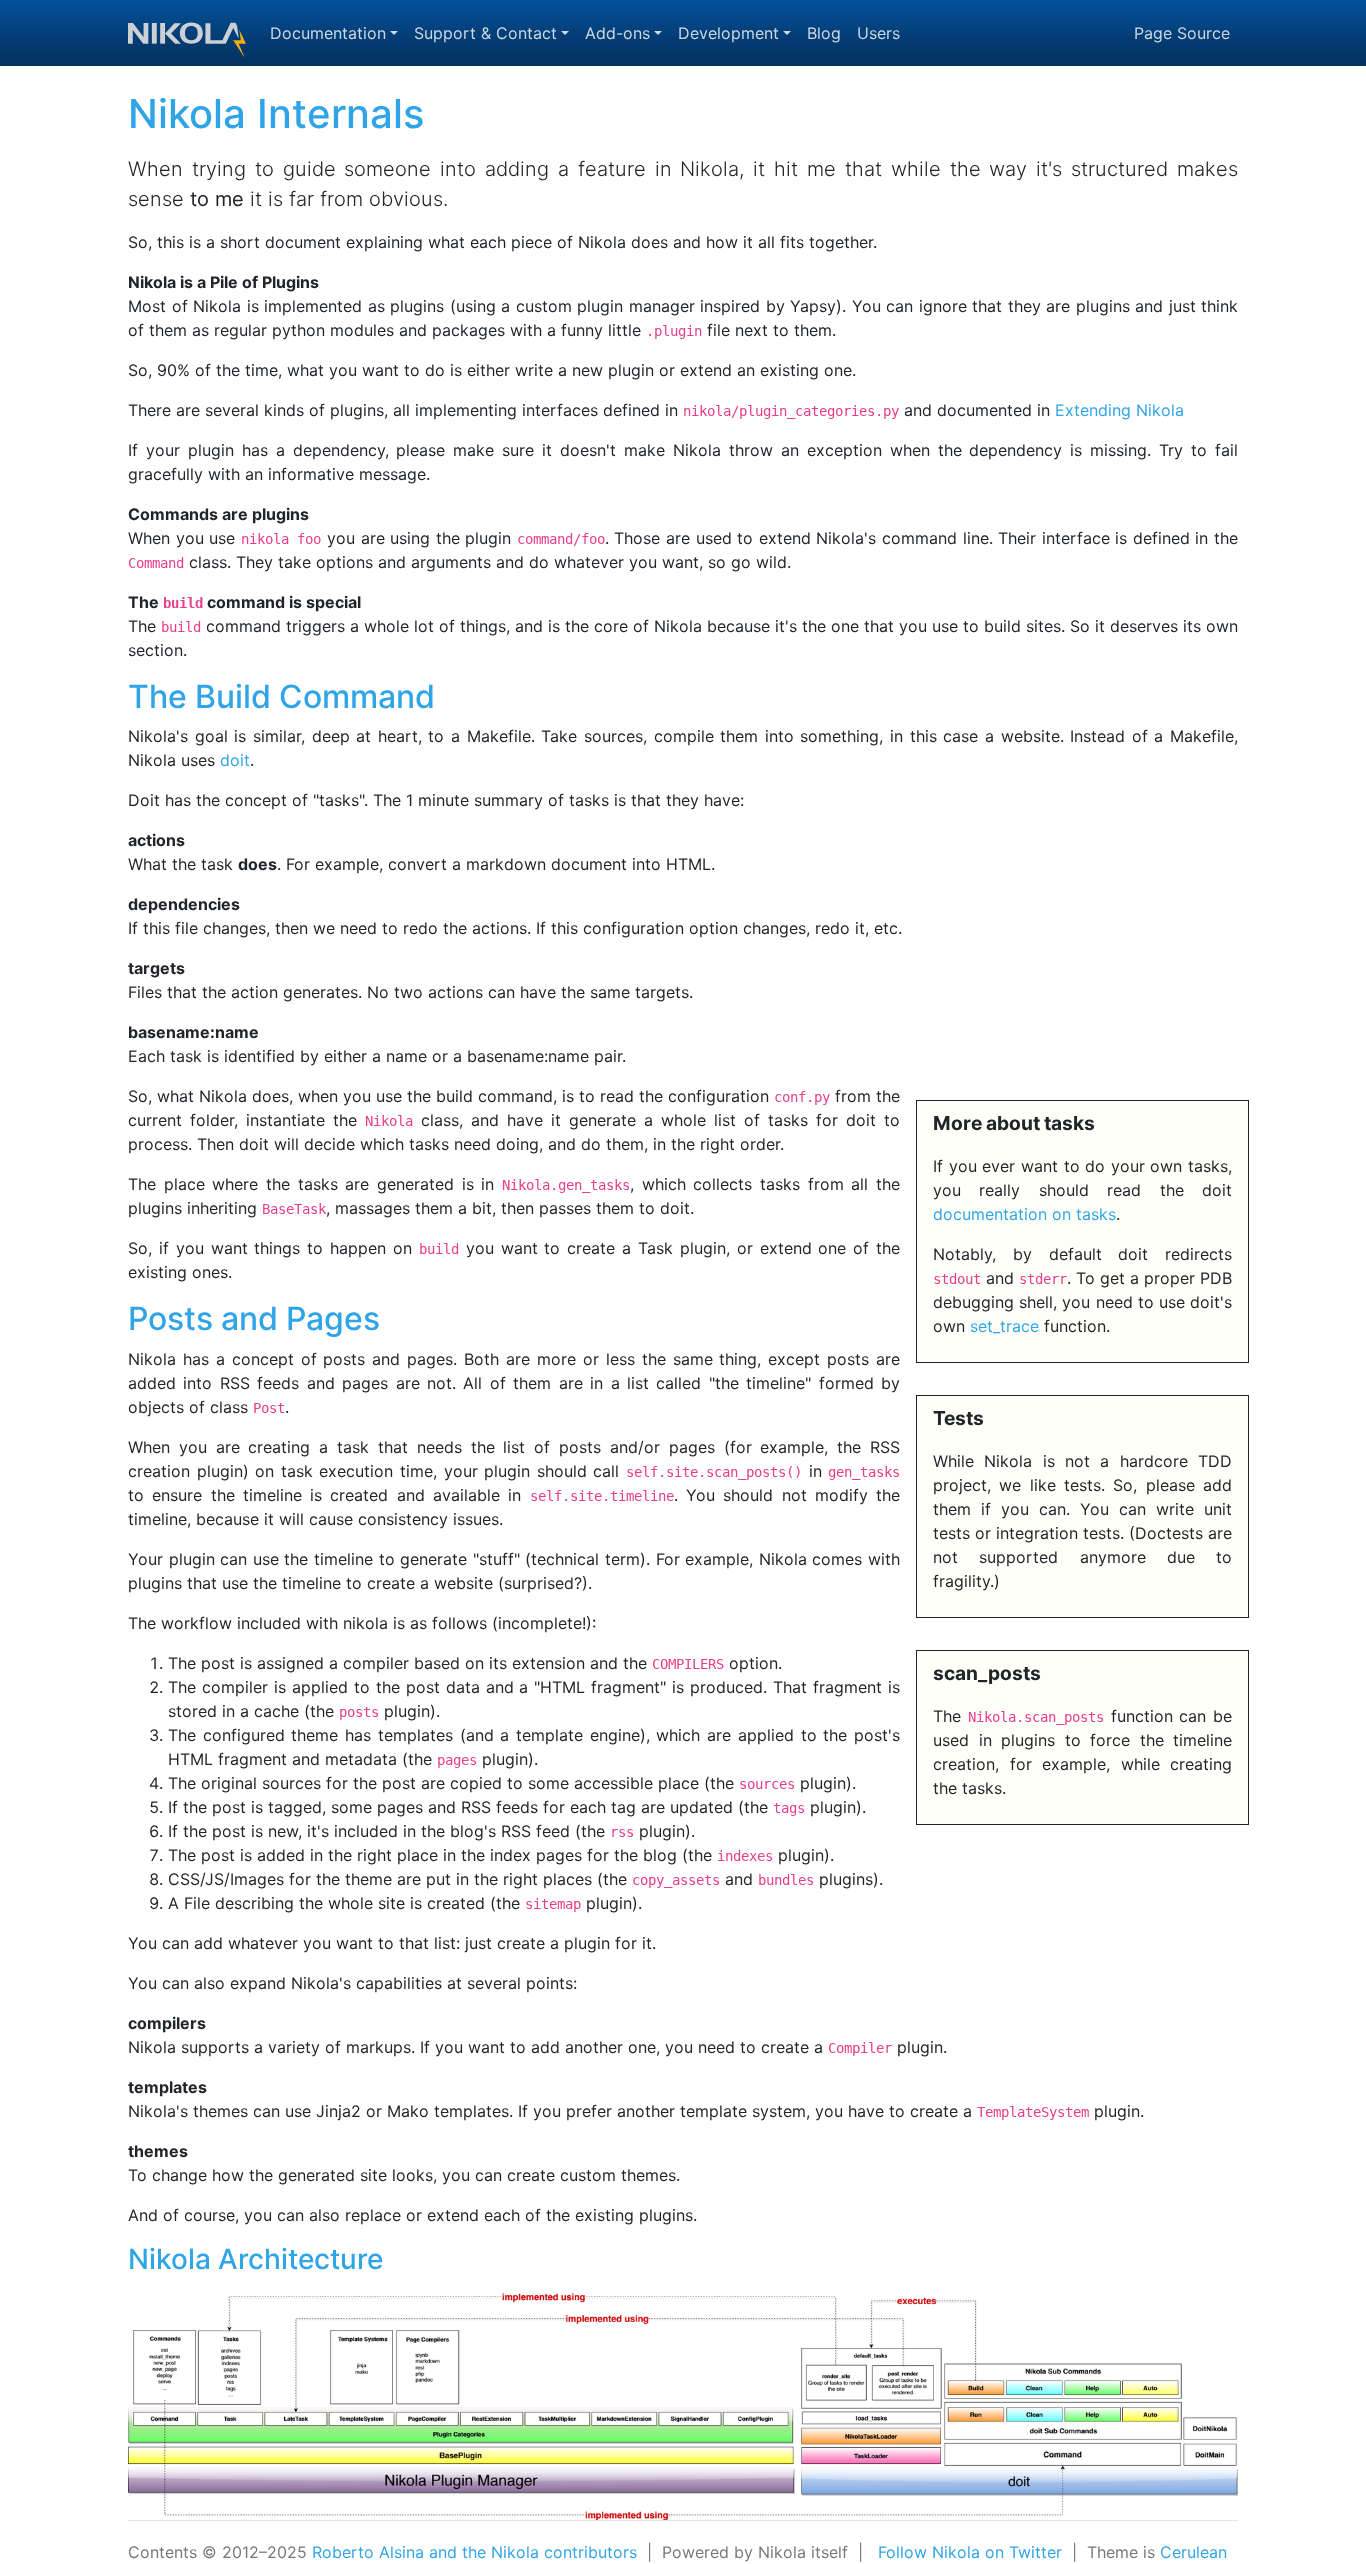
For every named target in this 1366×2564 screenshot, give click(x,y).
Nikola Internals (276, 113)
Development (728, 33)
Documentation (328, 33)
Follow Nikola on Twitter (970, 2552)
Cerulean (1193, 2552)
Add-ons (617, 33)
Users (878, 33)
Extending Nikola (1119, 410)
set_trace (1004, 1326)
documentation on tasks (1024, 1214)
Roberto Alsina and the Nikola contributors (474, 2552)
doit (235, 760)
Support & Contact (485, 33)
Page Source (1182, 33)
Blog (824, 33)
